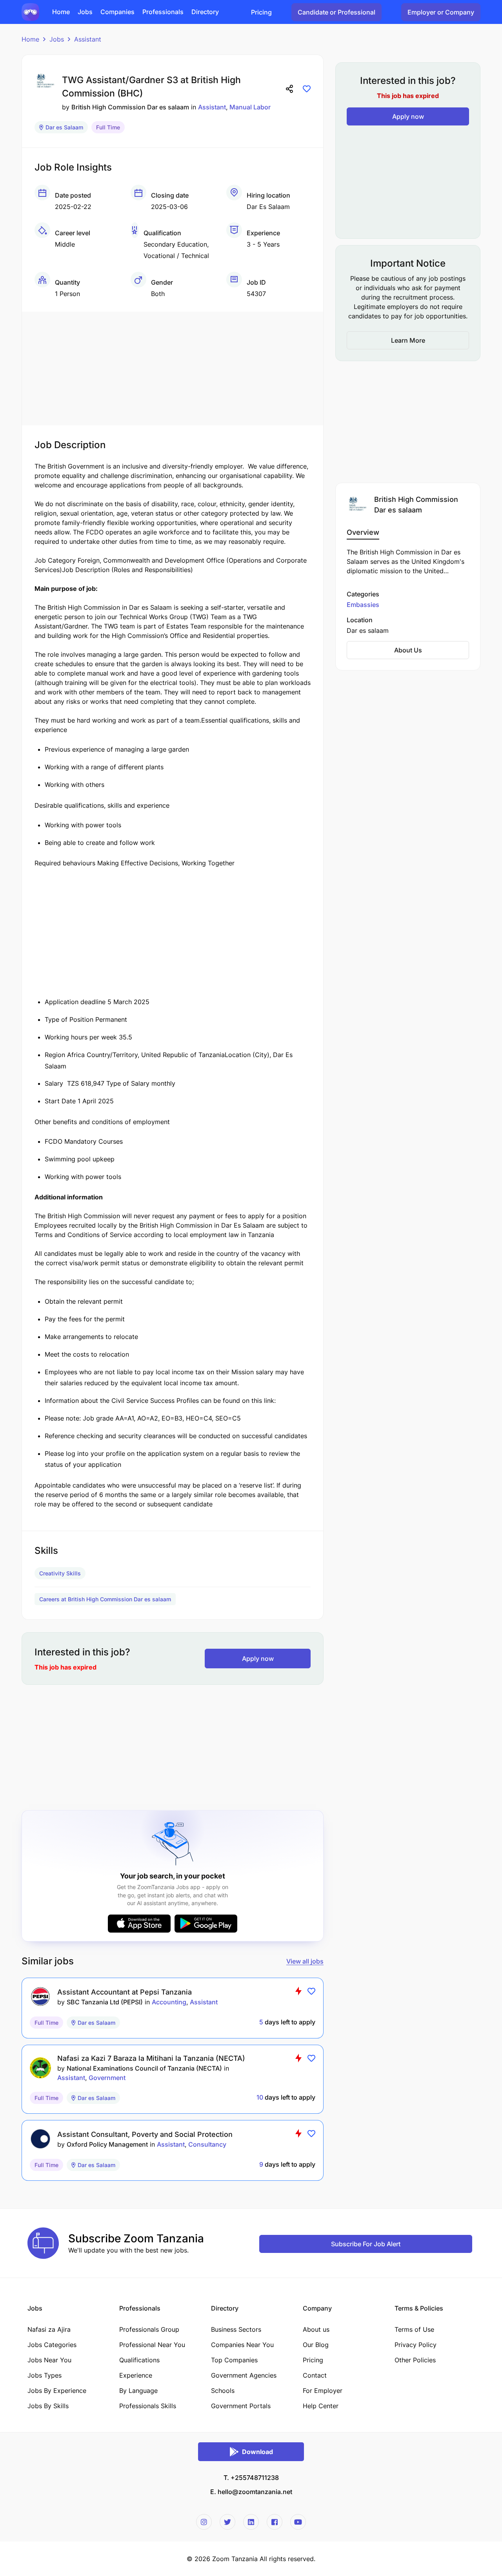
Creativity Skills (60, 1573)
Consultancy (207, 2144)
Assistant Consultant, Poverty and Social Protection (145, 2134)
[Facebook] (275, 2522)
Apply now (258, 1659)
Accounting (169, 2002)
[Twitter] (227, 2522)
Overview (363, 532)
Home (30, 39)
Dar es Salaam (64, 127)
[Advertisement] (173, 367)
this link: (264, 1401)
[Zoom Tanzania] (30, 11)
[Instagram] (204, 2522)
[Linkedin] (251, 2522)
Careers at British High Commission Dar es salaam (105, 1599)
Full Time (108, 127)
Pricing (261, 12)
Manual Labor (250, 107)
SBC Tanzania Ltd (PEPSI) (105, 2002)
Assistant (88, 39)
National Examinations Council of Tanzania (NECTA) (144, 2068)
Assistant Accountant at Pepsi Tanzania (125, 1992)
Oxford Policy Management (107, 2144)
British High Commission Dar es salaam (130, 107)
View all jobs (305, 1961)
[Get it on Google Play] (206, 1924)
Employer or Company (441, 12)
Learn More (408, 340)
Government (107, 2078)
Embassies (363, 605)
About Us (408, 650)
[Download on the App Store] (139, 1924)
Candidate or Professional (336, 12)
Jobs (57, 39)
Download (257, 2452)
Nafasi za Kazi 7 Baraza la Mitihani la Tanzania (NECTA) (151, 2058)
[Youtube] (298, 2522)
